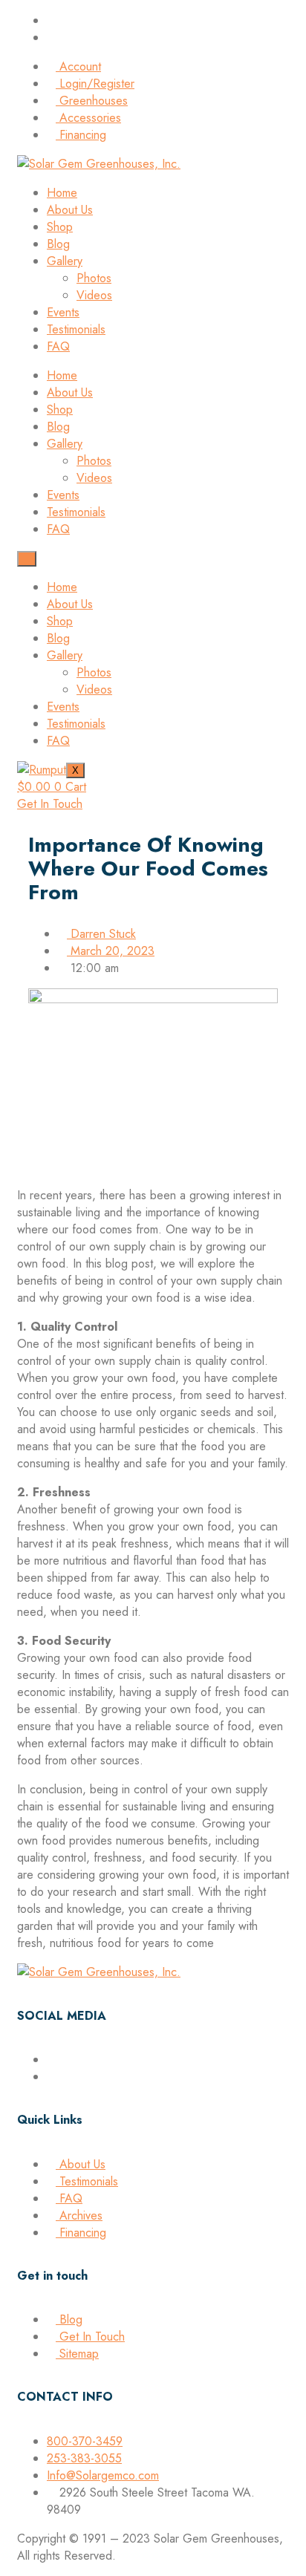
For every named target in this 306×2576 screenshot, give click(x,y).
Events (63, 312)
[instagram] (51, 2077)
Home (62, 193)
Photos (94, 278)
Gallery (65, 261)
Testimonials (76, 329)
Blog (58, 244)
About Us (70, 210)
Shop (60, 227)
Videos (94, 295)
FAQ (58, 346)
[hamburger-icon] (27, 559)
